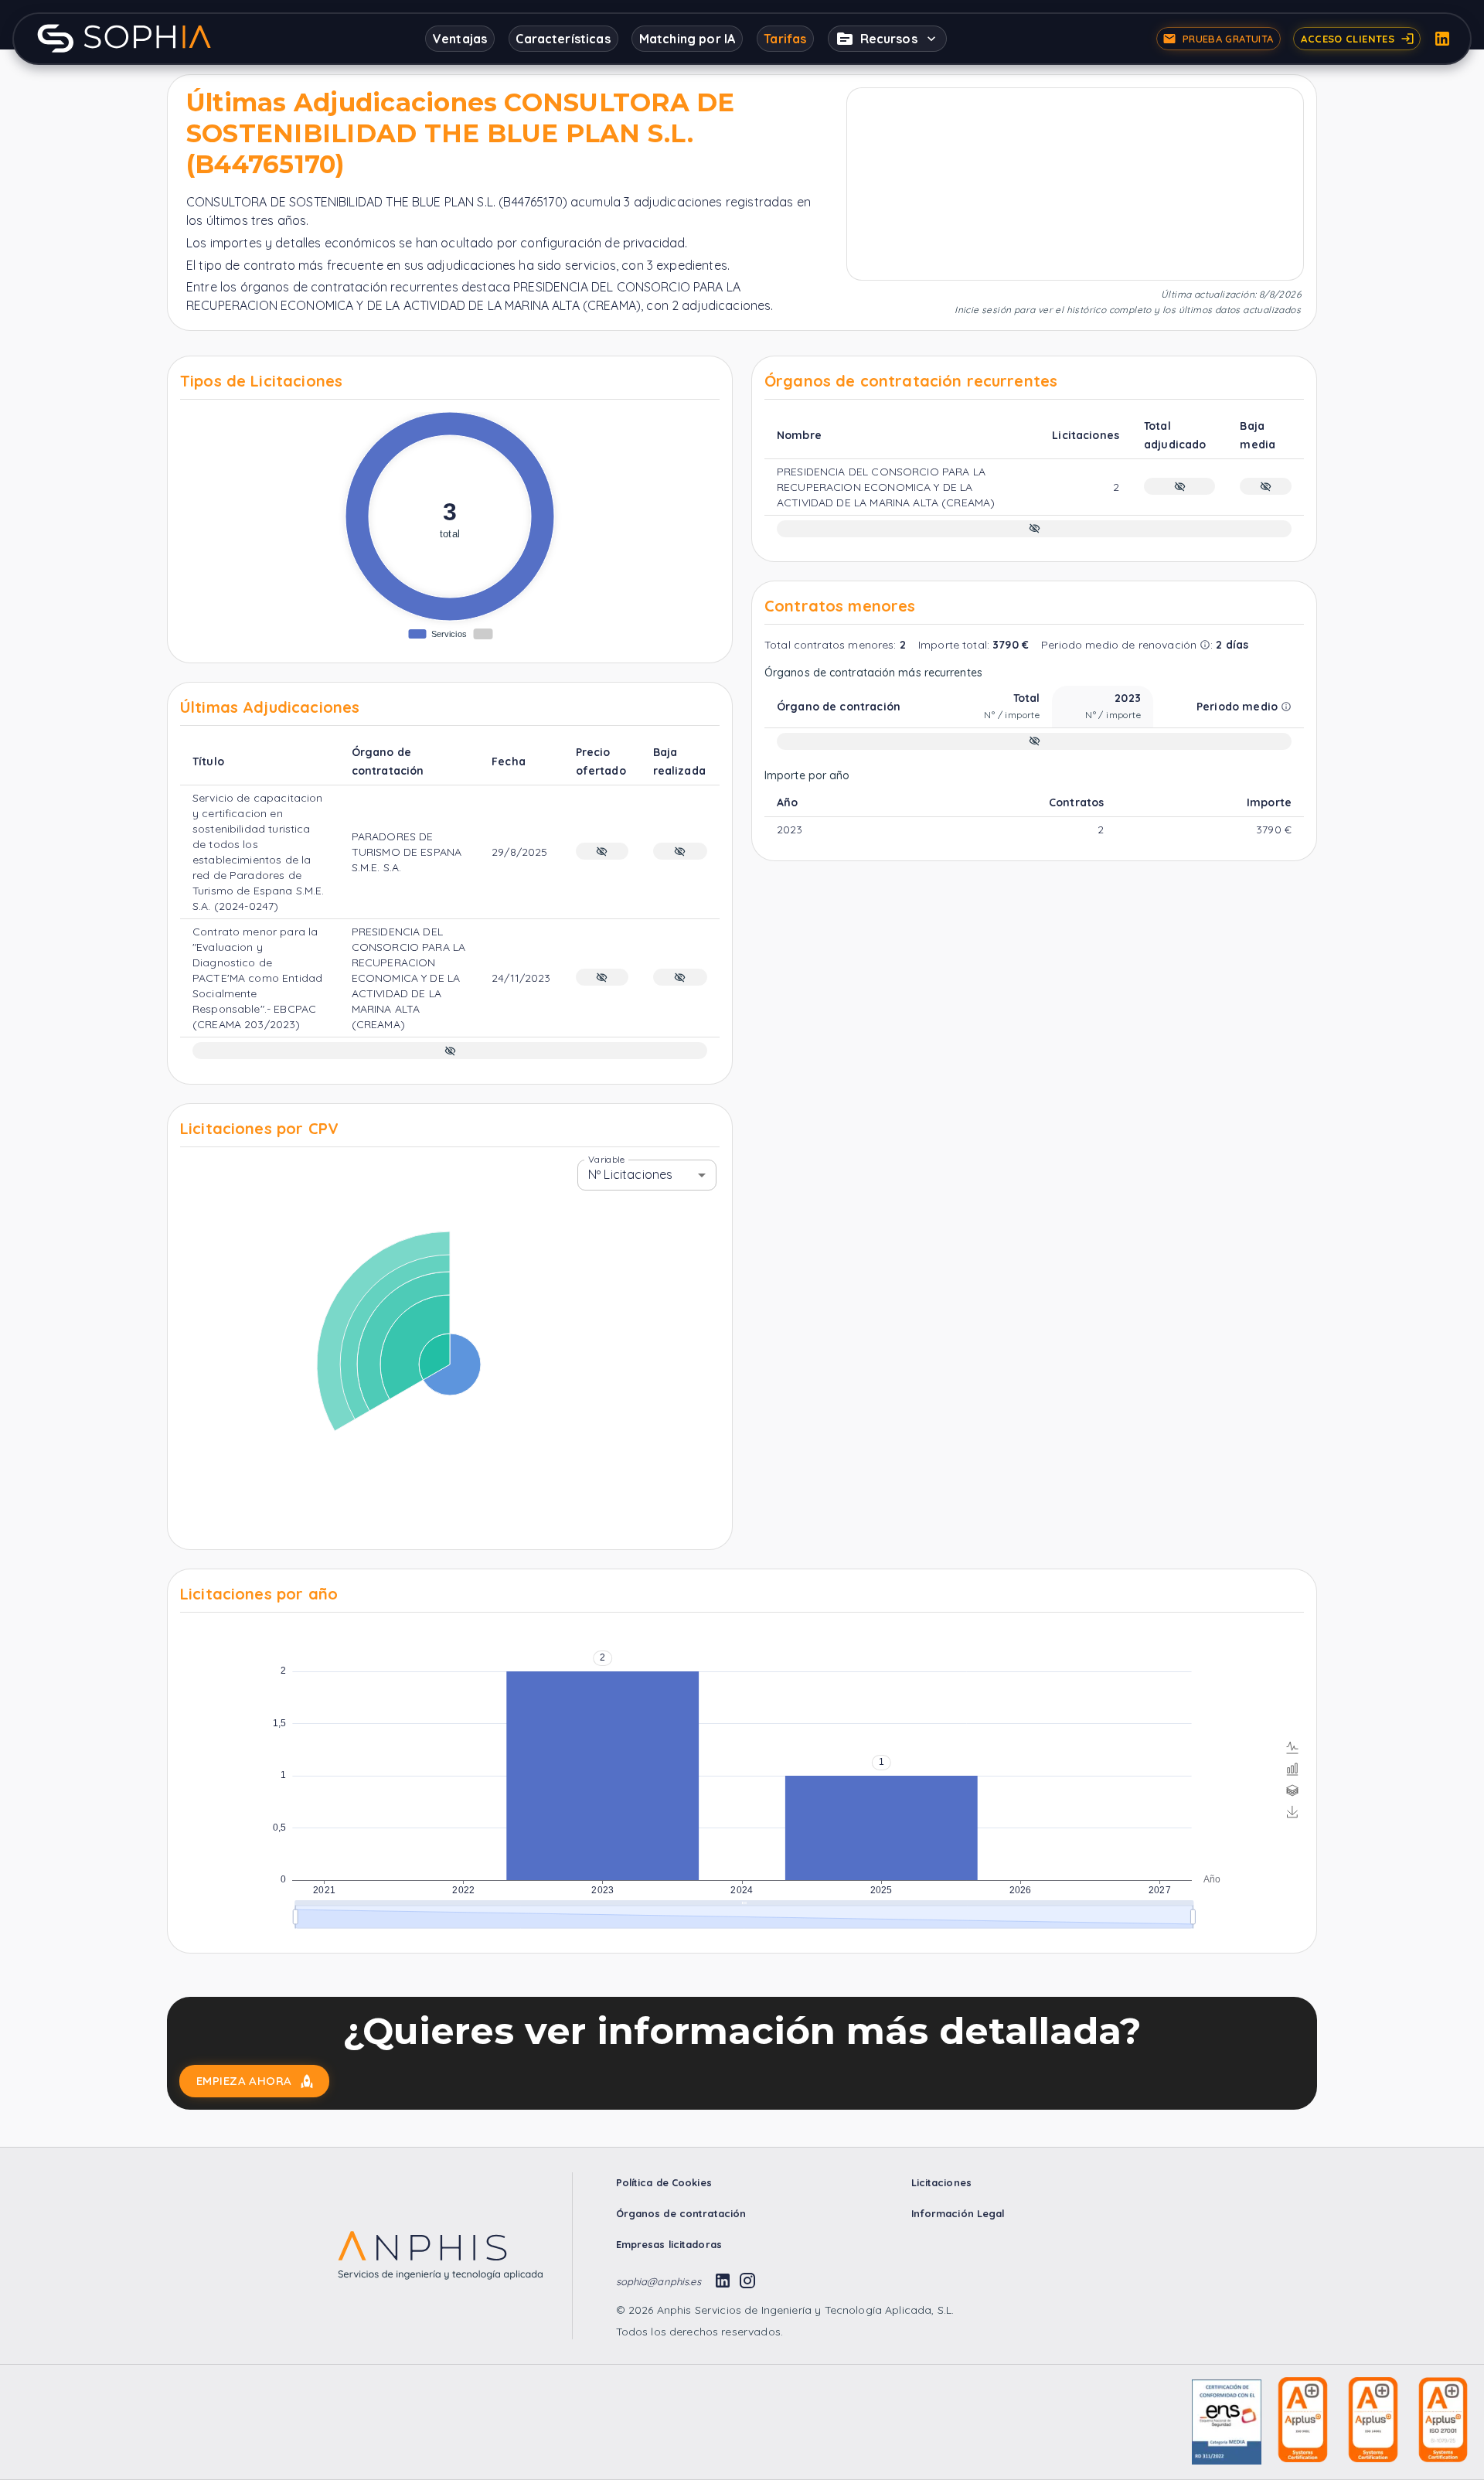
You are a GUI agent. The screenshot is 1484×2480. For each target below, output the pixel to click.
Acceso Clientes (1348, 39)
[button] (887, 39)
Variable (606, 1158)
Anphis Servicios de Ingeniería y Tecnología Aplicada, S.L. (803, 2310)
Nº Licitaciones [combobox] (630, 1174)
